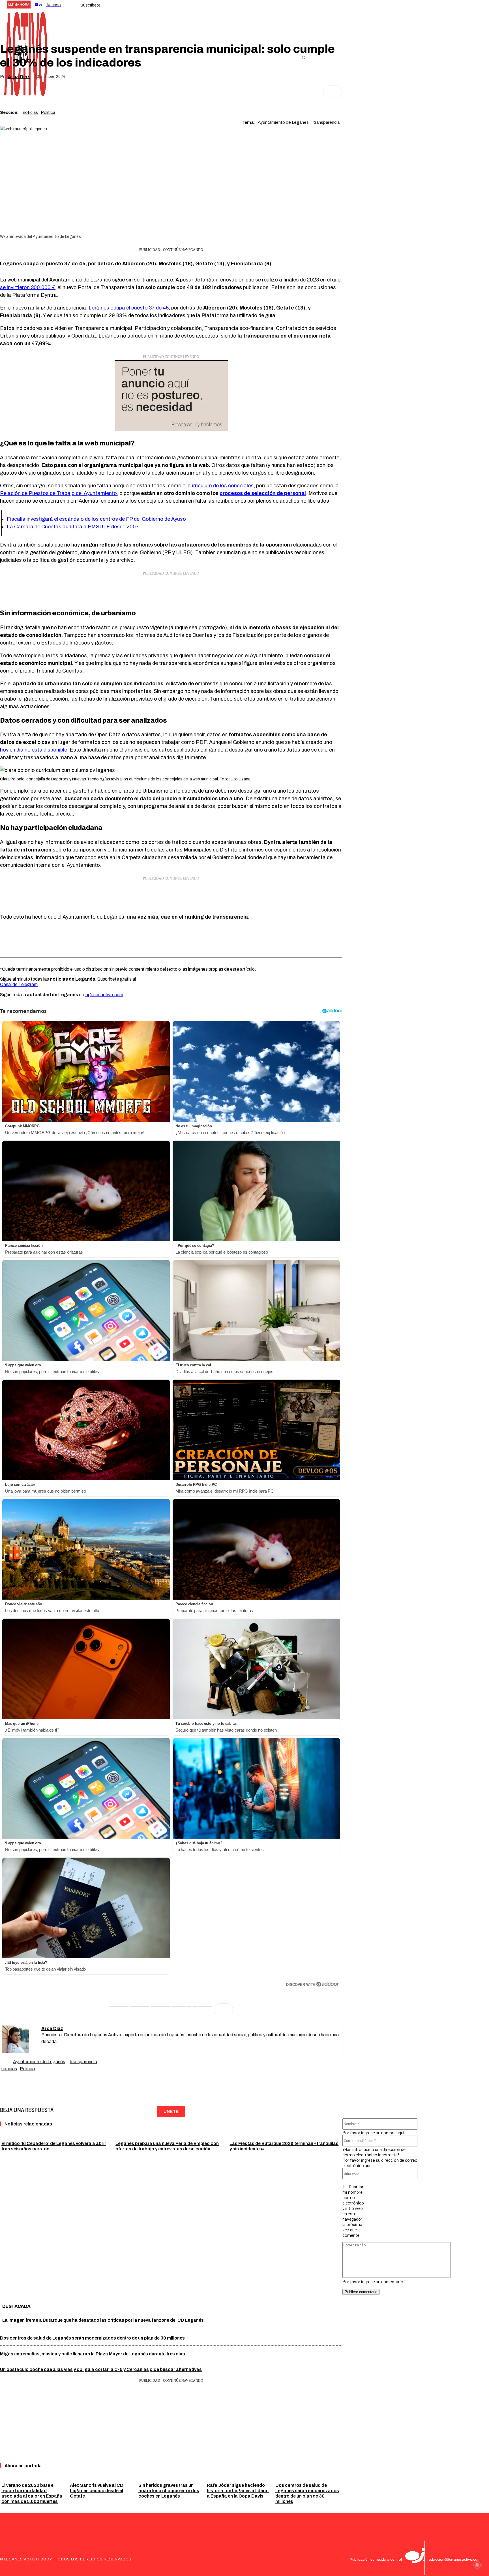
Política (48, 112)
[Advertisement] (171, 590)
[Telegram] (312, 91)
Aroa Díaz (19, 77)
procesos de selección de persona (262, 493)
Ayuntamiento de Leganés (283, 122)
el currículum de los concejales (218, 486)
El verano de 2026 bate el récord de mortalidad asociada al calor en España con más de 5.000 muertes (32, 2493)
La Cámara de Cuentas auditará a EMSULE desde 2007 (73, 527)
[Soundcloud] (44, 2051)
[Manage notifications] (477, 2565)
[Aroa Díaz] (22, 2041)
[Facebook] (228, 91)
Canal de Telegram (19, 984)
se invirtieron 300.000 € (27, 287)
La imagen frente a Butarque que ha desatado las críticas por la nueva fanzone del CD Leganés (103, 2320)
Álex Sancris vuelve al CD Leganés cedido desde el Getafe (97, 2491)
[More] (333, 91)
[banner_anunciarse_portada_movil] (171, 429)
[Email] (291, 91)
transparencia (326, 122)
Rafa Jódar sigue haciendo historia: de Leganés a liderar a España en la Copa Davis (238, 2491)
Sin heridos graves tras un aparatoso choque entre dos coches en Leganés (169, 2491)
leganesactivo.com (104, 995)
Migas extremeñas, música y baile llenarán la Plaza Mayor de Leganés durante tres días (93, 2354)
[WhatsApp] (270, 91)
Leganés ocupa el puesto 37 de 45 (129, 308)
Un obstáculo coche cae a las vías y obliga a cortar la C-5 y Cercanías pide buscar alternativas (101, 2369)
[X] (249, 91)
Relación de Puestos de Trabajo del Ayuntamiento (58, 493)
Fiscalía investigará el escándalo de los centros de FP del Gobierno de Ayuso (96, 519)
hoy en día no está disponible (34, 750)
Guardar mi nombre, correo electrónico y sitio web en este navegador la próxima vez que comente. (353, 2211)
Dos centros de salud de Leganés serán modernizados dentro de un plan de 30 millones (92, 2338)
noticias (30, 112)
